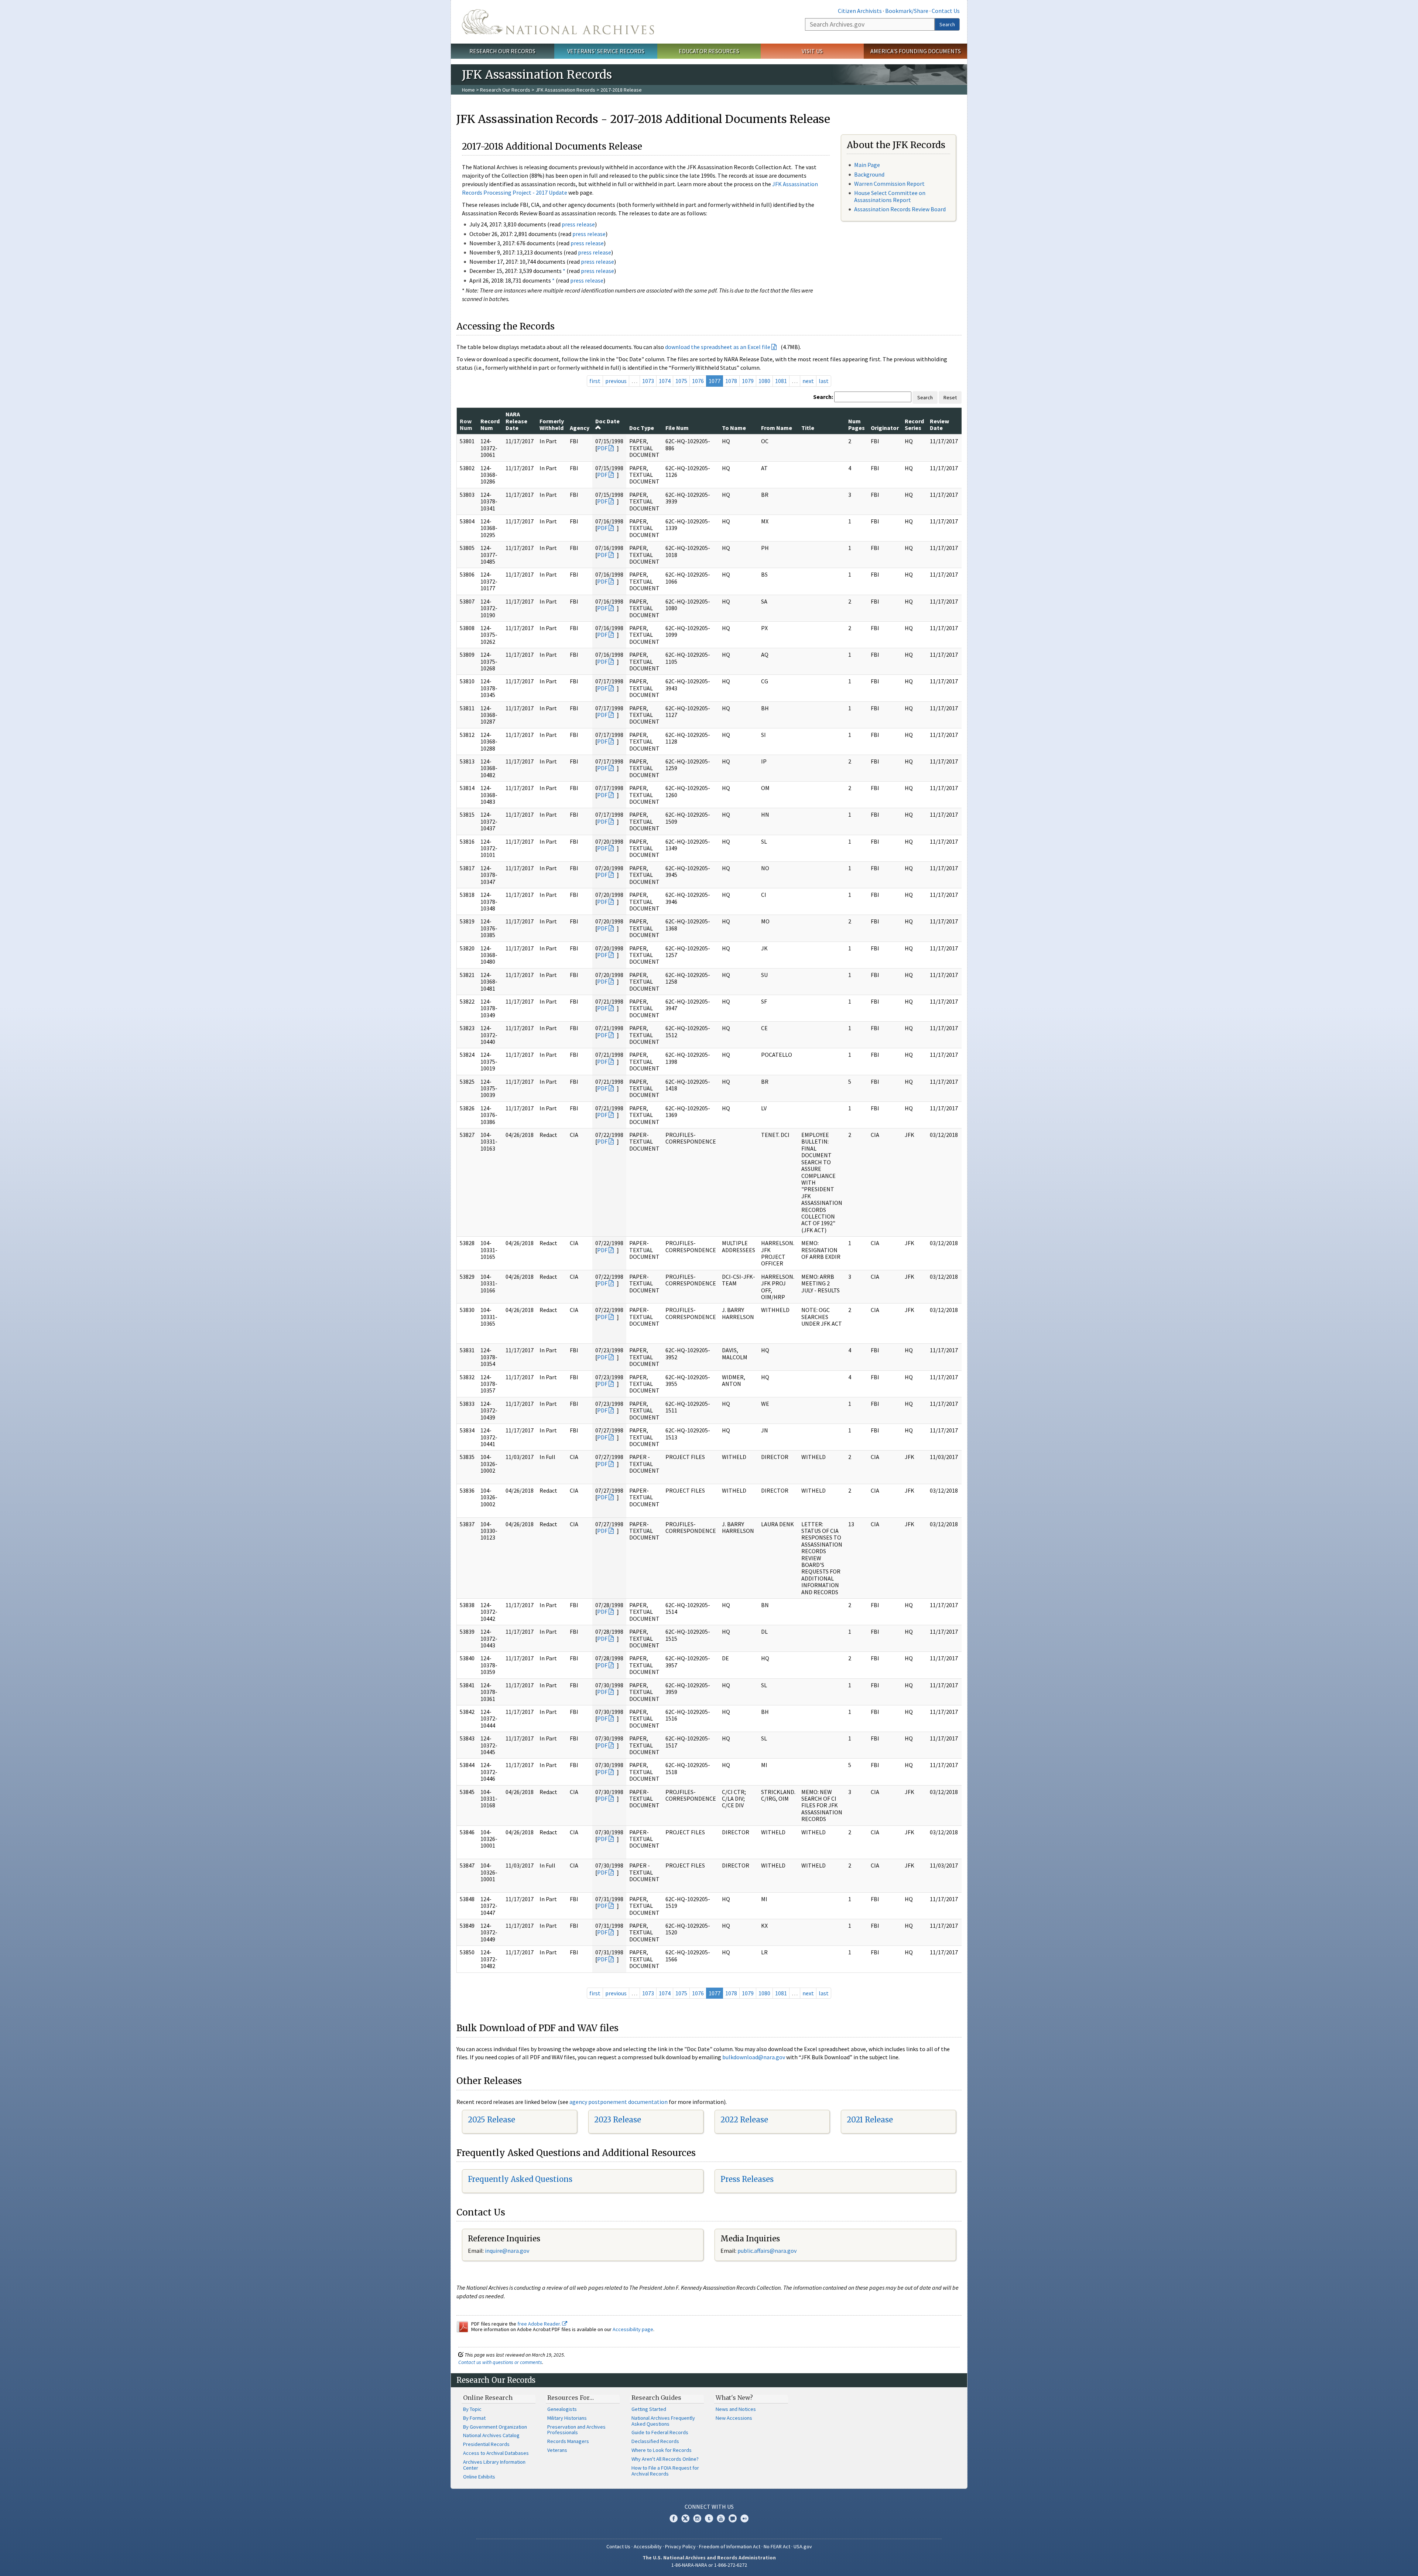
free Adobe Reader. (540, 2324)
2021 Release (870, 2120)
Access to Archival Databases (496, 2453)
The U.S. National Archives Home (558, 22)
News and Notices (736, 2409)
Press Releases (747, 2179)
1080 (764, 381)
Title (808, 428)
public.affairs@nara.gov (767, 2251)
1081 (781, 381)
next (808, 381)
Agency (580, 428)
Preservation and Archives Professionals (576, 2430)
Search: (823, 397)
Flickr (744, 2518)
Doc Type (642, 428)
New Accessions (734, 2418)
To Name (734, 428)
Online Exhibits (479, 2477)
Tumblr (709, 2518)
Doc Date (607, 421)
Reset (950, 397)
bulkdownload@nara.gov (754, 2057)
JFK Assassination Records (565, 90)
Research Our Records (502, 51)
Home (468, 90)
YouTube (721, 2518)
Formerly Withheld (552, 424)
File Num (677, 428)
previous (616, 381)
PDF (602, 448)
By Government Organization (495, 2427)
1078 (731, 381)
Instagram (697, 2518)
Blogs (733, 2518)
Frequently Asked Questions (520, 2179)
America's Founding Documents (916, 51)
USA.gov (803, 2546)
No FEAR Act (777, 2546)
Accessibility (648, 2546)
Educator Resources (709, 51)
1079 (748, 381)
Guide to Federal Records (660, 2432)
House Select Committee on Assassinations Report (890, 196)
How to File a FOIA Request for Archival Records (665, 2471)
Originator (885, 428)
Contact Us (946, 11)
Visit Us (812, 51)
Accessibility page (633, 2329)
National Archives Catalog (491, 2435)
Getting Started (649, 2409)
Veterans (557, 2450)
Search (947, 24)
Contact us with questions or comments (500, 2362)
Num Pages (857, 424)
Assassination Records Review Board (900, 209)
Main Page (867, 165)
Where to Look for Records (662, 2450)
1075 (681, 381)
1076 (698, 381)
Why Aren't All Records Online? (665, 2459)
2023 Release (618, 2120)
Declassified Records (655, 2441)
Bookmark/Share (907, 11)
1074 (665, 381)
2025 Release (491, 2120)
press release (578, 224)
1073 (648, 381)
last (824, 381)
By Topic (472, 2409)
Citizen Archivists (860, 11)
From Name (777, 428)
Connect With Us (709, 2507)
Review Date (939, 424)
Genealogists (562, 2409)
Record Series (914, 424)
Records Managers (568, 2441)
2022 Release (744, 2120)
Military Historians (567, 2418)
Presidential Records (486, 2444)
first (595, 381)
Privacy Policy (680, 2546)
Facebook (674, 2518)
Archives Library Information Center (494, 2465)
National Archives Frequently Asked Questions (663, 2421)
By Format (474, 2418)
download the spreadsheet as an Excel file (718, 347)
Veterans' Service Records (606, 51)
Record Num (490, 424)
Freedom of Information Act (730, 2546)
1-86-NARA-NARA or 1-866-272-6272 (709, 2565)
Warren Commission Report (889, 184)
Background (869, 174)
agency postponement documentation (619, 2102)
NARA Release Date (516, 421)
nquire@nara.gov (508, 2251)
